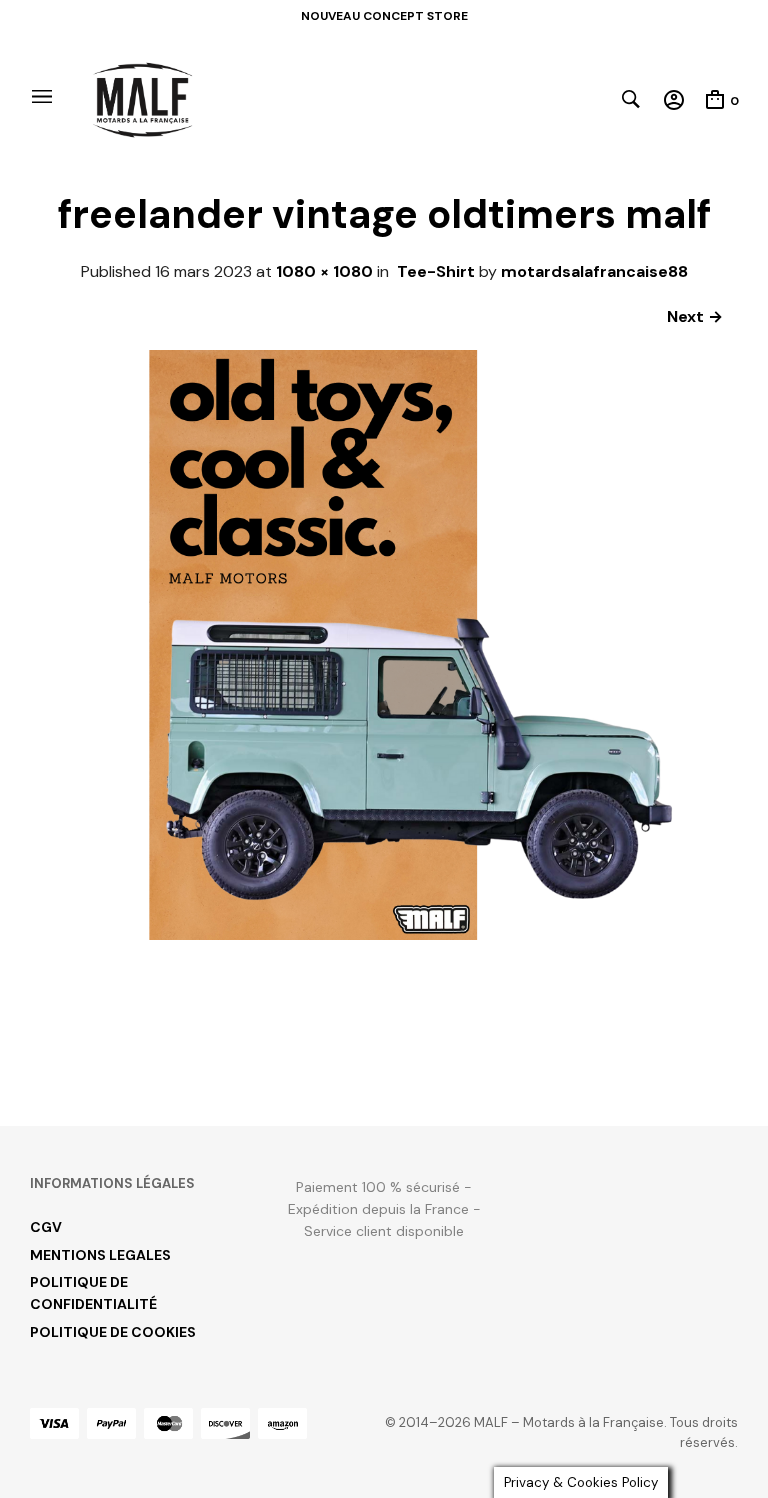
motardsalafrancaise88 (594, 271)
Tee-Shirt (436, 271)
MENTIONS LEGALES (100, 1255)
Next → (695, 316)
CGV (46, 1227)
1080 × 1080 (324, 271)
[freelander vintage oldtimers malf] (384, 1052)
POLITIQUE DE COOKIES (113, 1332)
